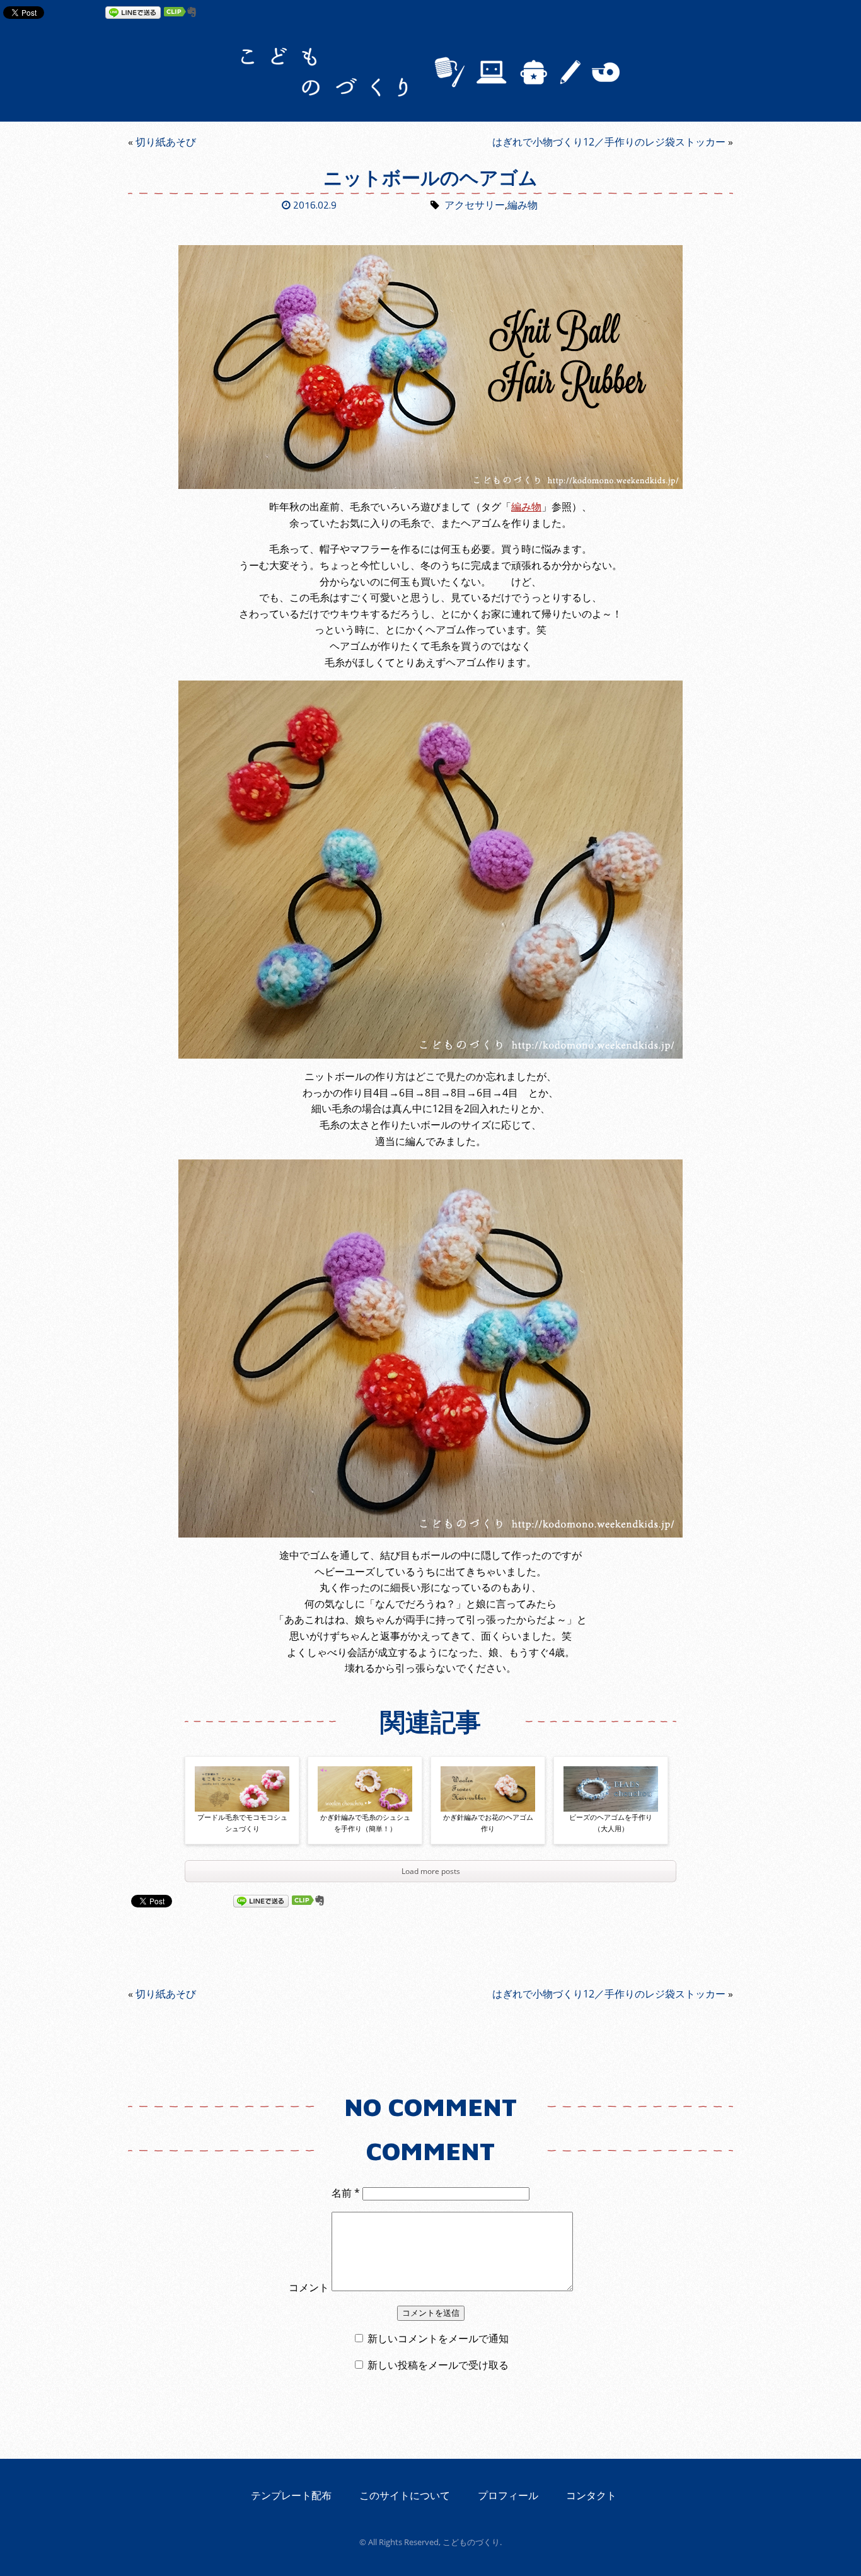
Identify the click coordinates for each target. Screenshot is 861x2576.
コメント (309, 2287)
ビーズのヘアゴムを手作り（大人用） (611, 1823)
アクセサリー (475, 205)
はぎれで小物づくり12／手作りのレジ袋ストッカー (609, 142)
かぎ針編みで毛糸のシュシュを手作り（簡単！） (365, 1823)
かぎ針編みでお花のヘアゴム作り (488, 1823)
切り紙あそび (166, 142)
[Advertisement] (430, 230)
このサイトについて (405, 2495)
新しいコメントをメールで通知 (438, 2338)
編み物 (523, 205)
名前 (346, 2193)
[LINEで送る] (133, 12)
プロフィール (508, 2495)
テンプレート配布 (291, 2495)
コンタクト (591, 2495)
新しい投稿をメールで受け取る (438, 2365)
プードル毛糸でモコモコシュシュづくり (242, 1823)
